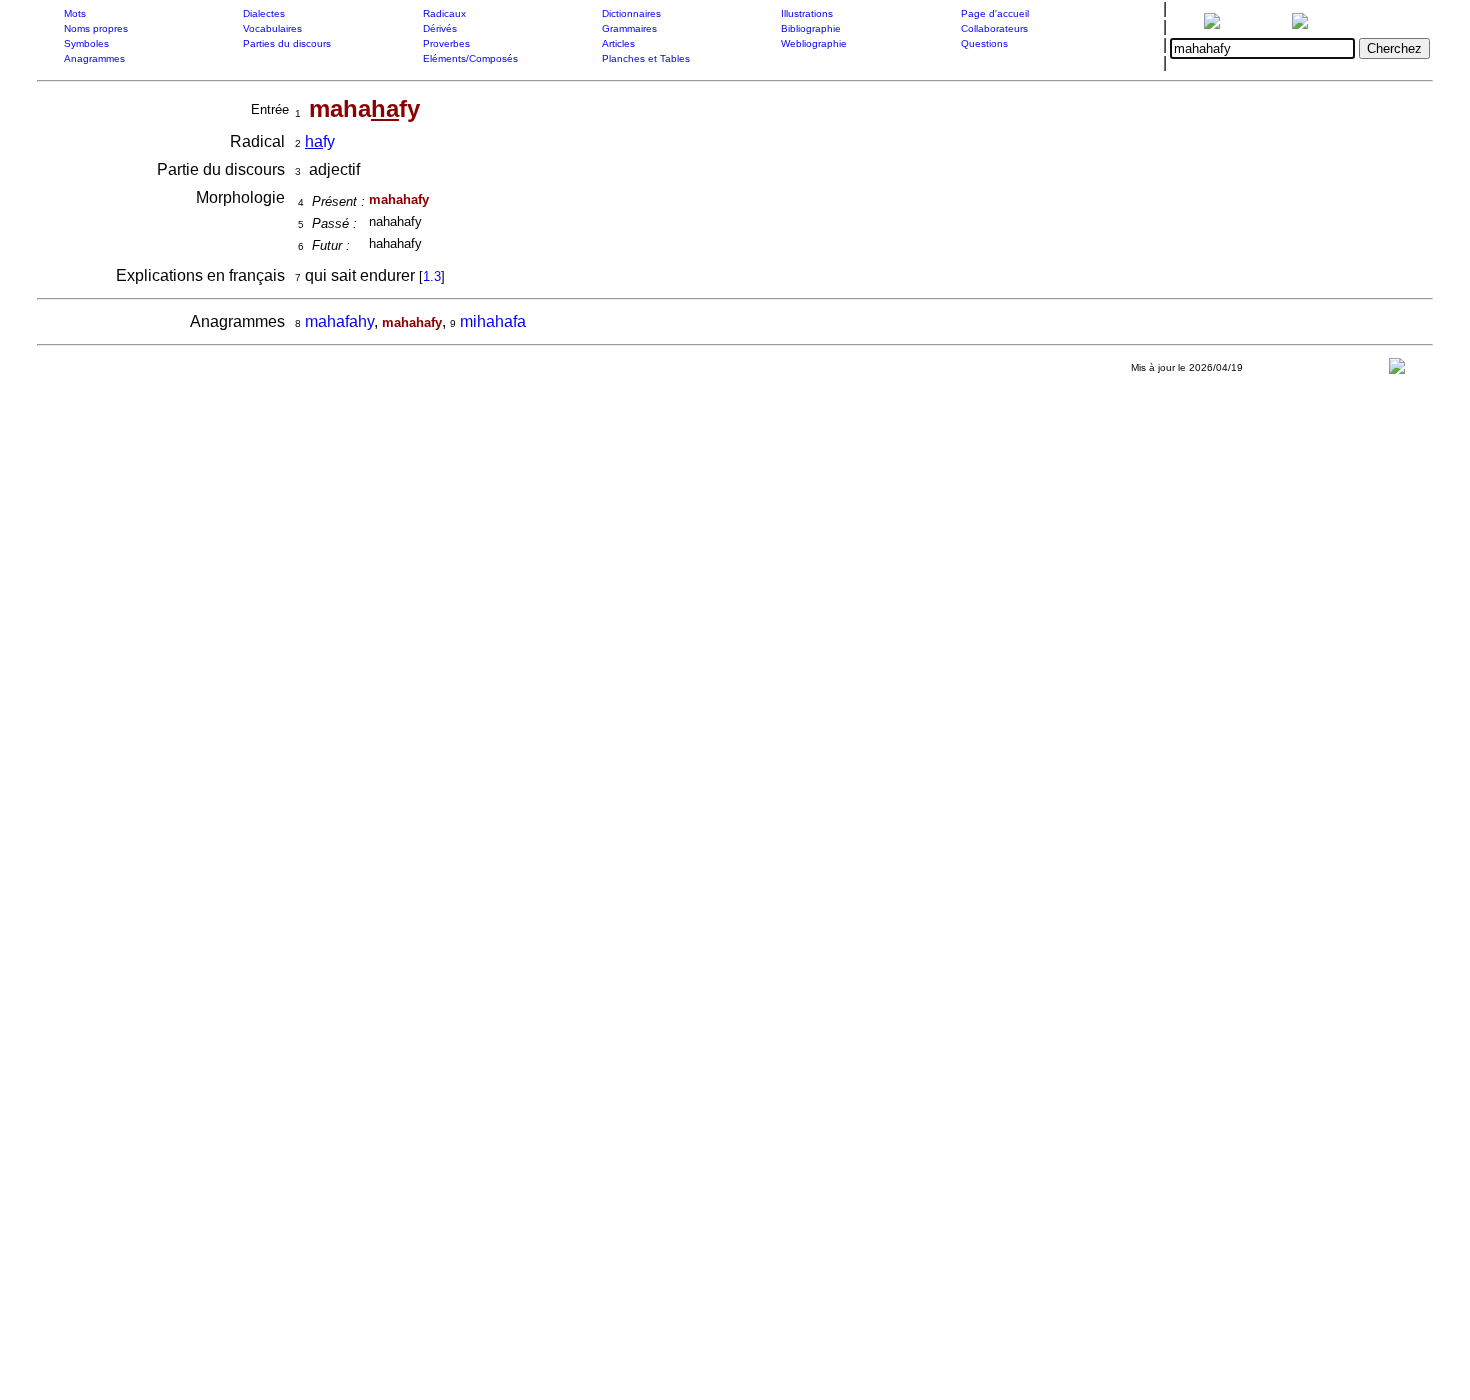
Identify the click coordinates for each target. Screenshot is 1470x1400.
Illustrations (807, 13)
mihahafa (493, 321)
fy (320, 141)
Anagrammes (94, 58)
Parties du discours (287, 43)
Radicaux (444, 13)
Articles (618, 43)
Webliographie (814, 43)
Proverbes (446, 43)
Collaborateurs (994, 28)
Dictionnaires (631, 13)
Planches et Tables (646, 58)
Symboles (86, 43)
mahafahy (339, 321)
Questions (984, 43)
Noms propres (96, 28)
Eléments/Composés (470, 58)
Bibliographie (811, 28)
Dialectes (264, 13)
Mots (75, 13)
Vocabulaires (272, 28)
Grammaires (629, 28)
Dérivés (440, 28)
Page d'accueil (995, 13)
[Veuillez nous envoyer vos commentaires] (1397, 370)
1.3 (432, 276)
